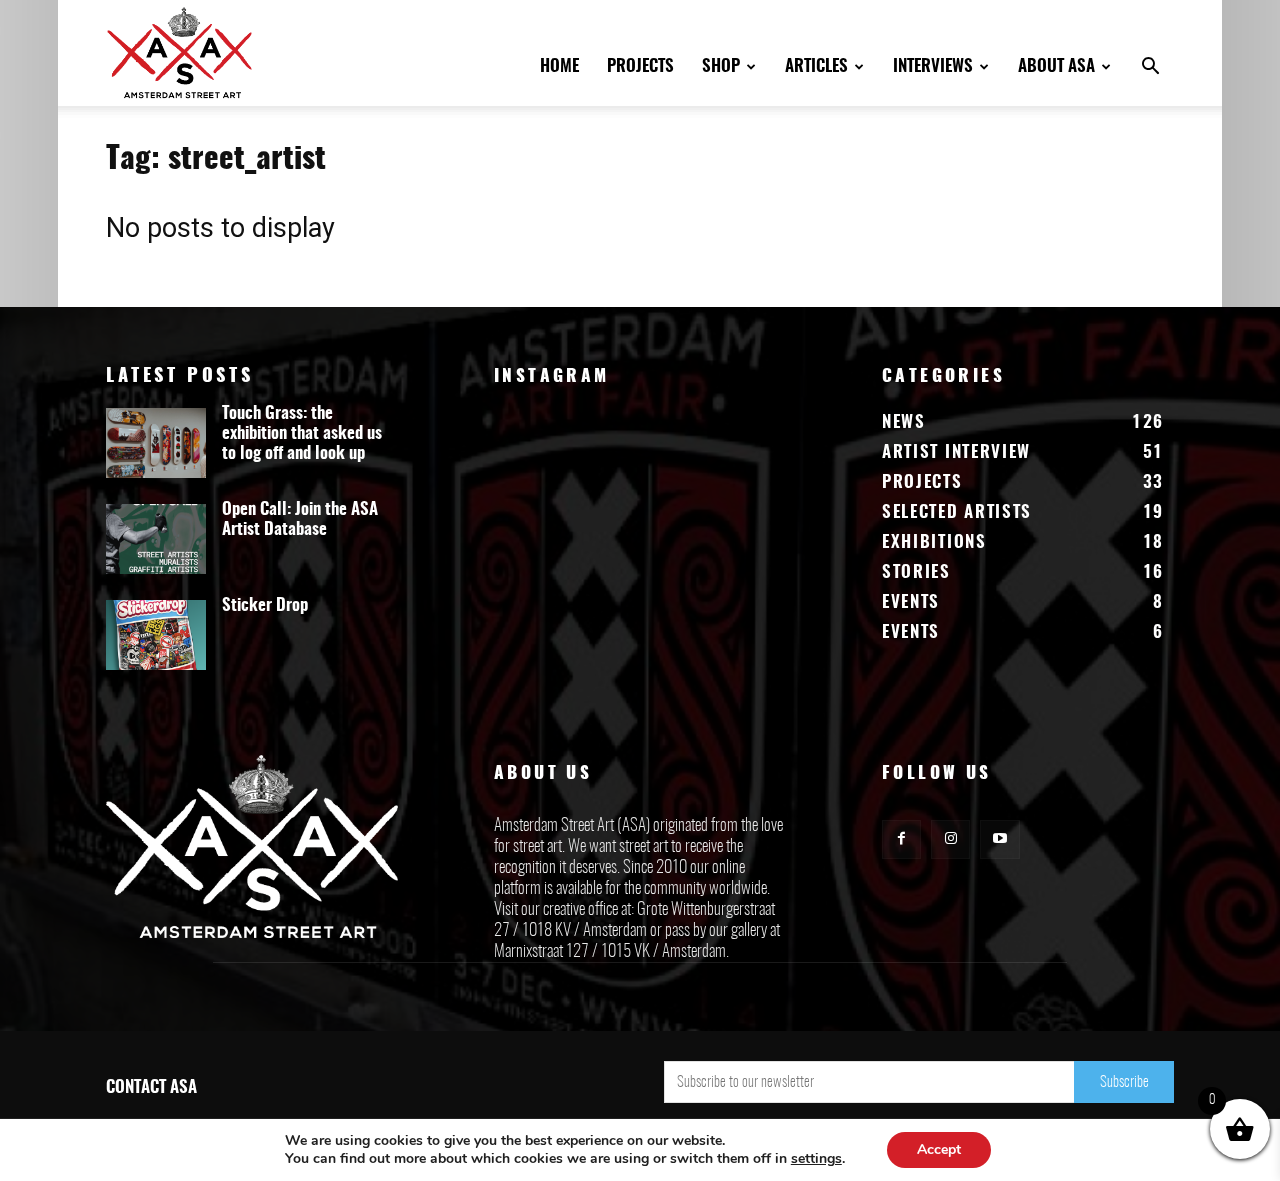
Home (559, 66)
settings (816, 1159)
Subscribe (1124, 1082)
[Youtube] (999, 839)
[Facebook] (901, 839)
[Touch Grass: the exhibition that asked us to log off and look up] (156, 443)
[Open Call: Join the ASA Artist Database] (156, 539)
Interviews (933, 66)
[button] (1150, 68)
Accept (939, 1149)
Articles (816, 66)
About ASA (1056, 66)
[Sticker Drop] (156, 635)
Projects (640, 66)
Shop (721, 66)
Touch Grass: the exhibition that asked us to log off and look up (302, 433)
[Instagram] (950, 839)
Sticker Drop (265, 605)
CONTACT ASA (151, 1087)
